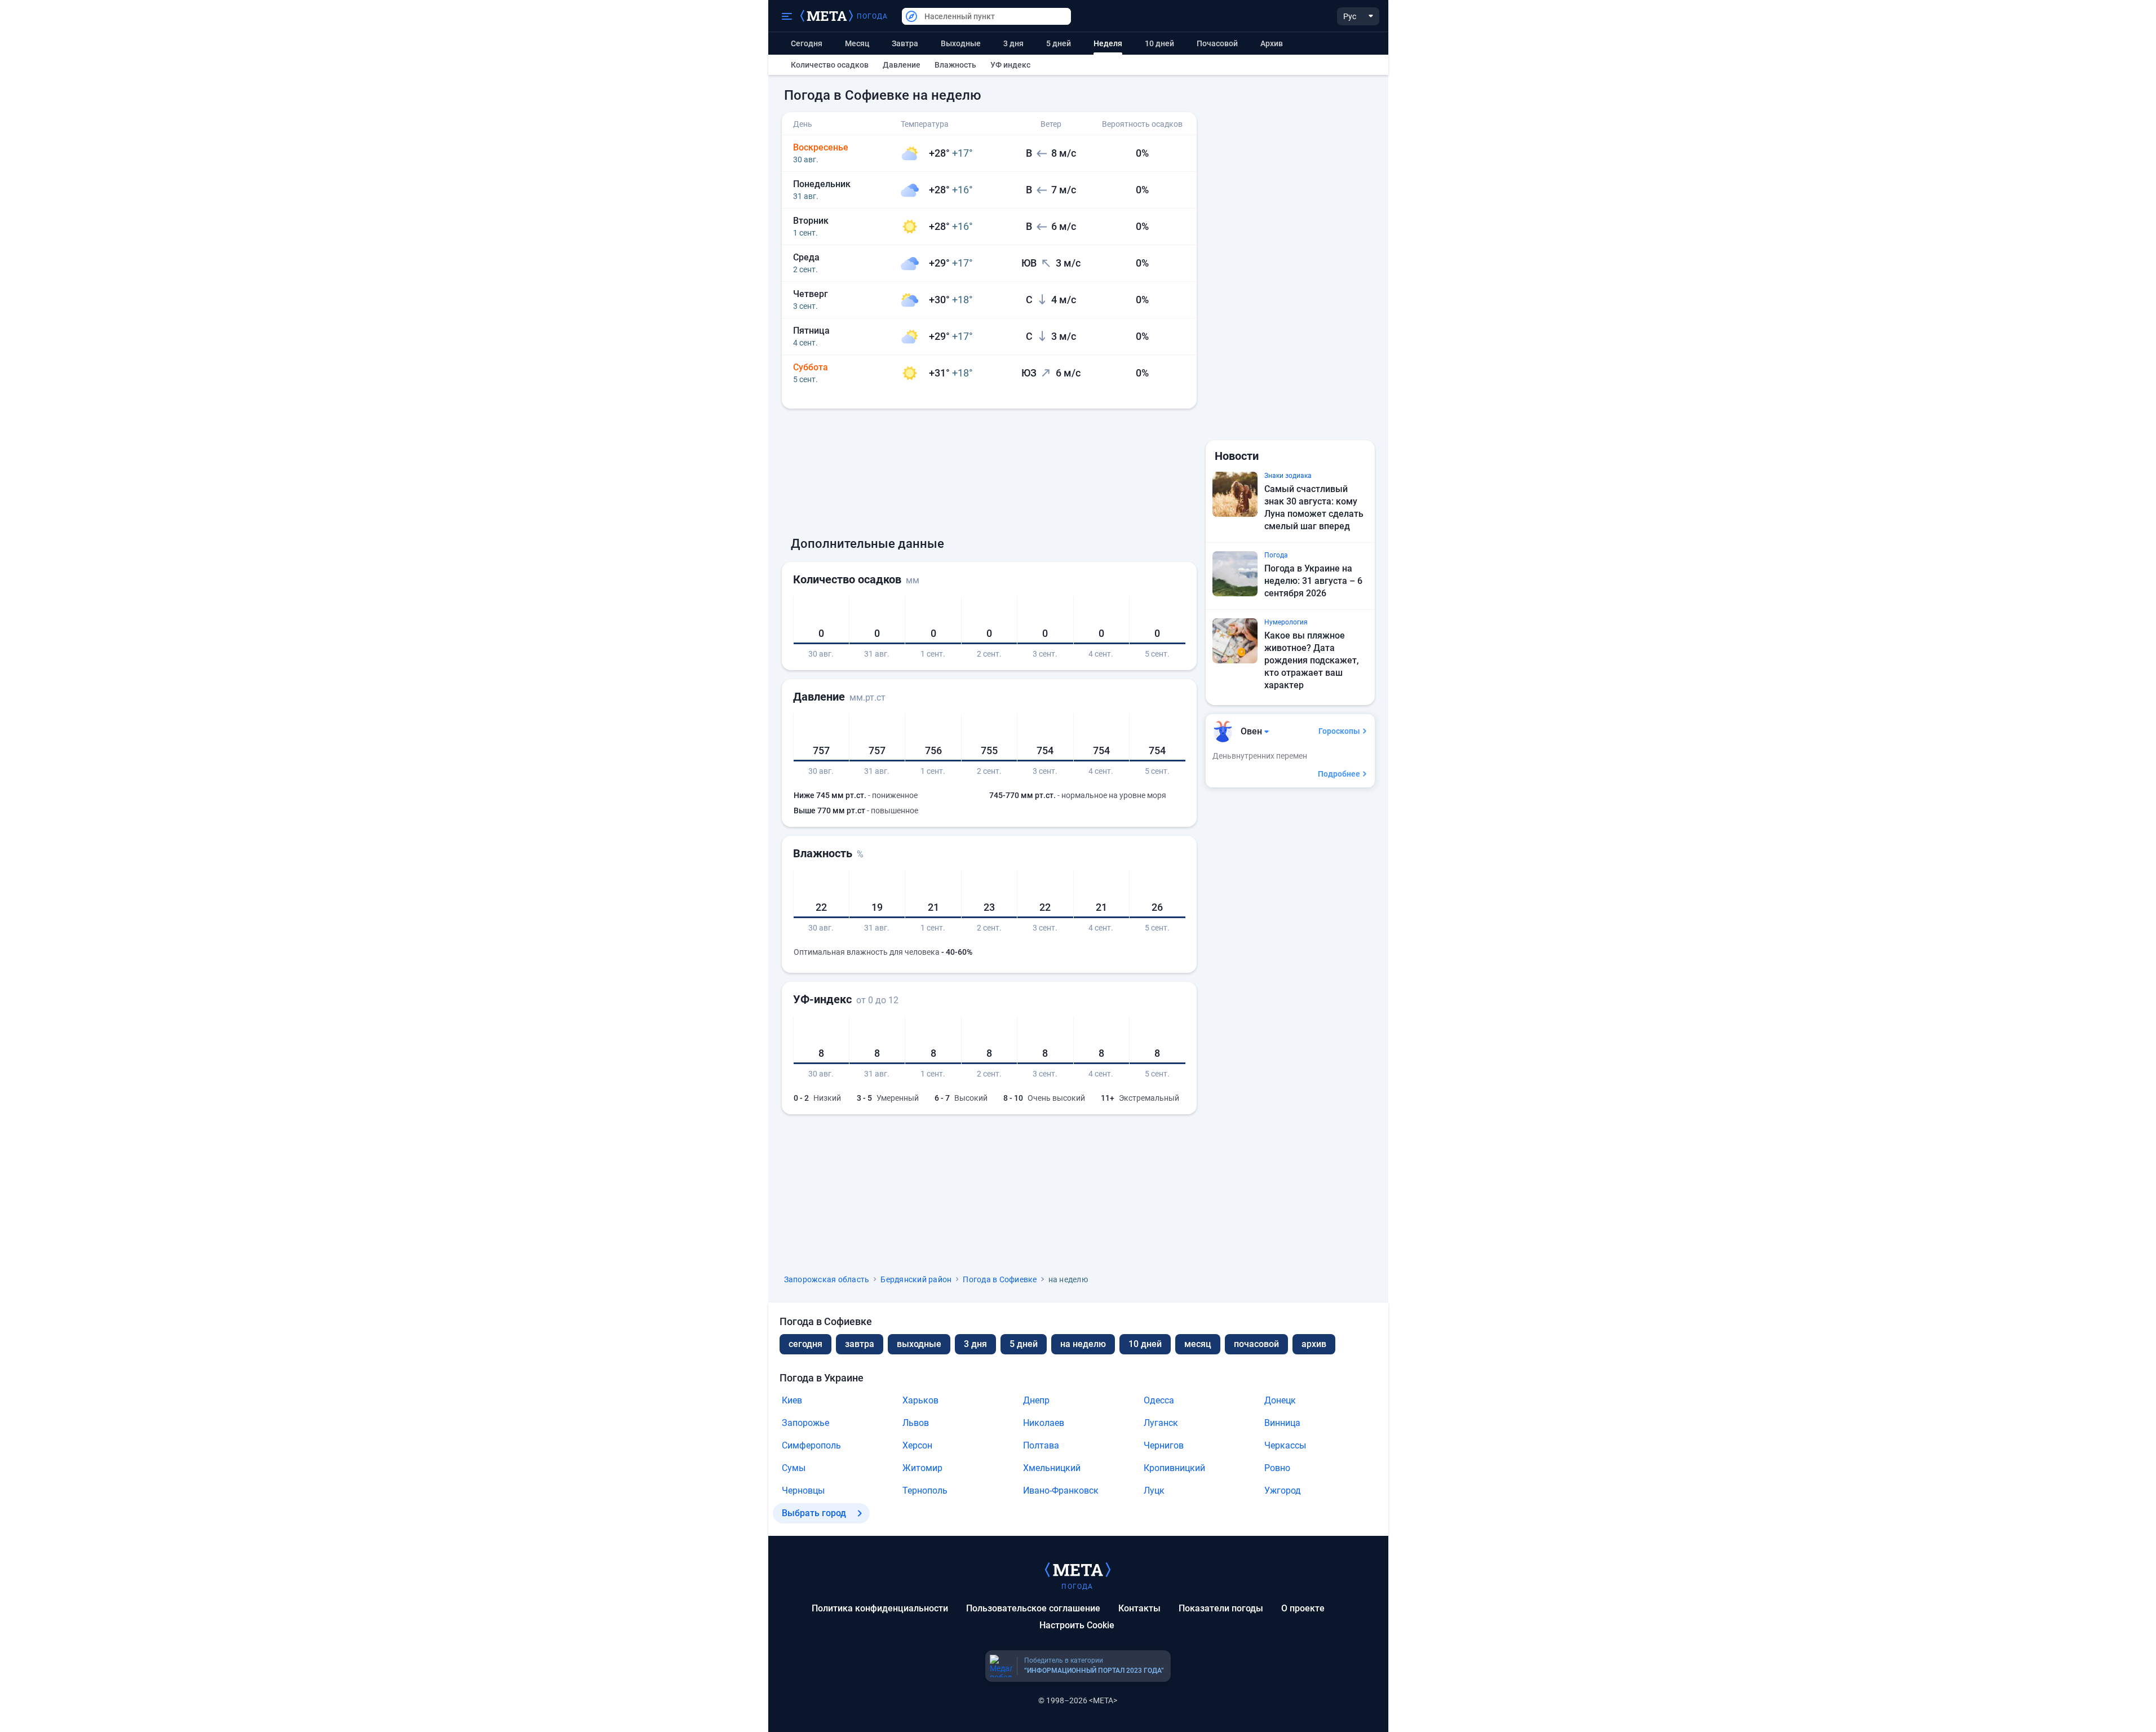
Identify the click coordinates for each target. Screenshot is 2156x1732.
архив (1272, 43)
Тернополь (925, 1490)
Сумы (794, 1468)
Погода (873, 16)
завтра (860, 1344)
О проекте (1303, 1608)
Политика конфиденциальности (880, 1608)
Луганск (1161, 1423)
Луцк (1154, 1490)
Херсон (917, 1445)
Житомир (922, 1468)
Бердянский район (916, 1279)
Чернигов (1164, 1445)
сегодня (805, 1344)
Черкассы (1285, 1445)
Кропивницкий (1174, 1468)
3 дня (1013, 43)
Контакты (1139, 1608)
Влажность (955, 65)
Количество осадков (830, 65)
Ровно (1277, 1468)
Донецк (1280, 1400)
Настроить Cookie (1077, 1625)
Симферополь (811, 1445)
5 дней (1059, 43)
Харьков (920, 1400)
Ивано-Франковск (1061, 1490)
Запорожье (805, 1423)
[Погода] (1078, 1569)
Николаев (1044, 1423)
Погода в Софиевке (1000, 1279)
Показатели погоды (1221, 1608)
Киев (792, 1400)
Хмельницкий (1052, 1468)
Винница (1282, 1423)
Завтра (905, 43)
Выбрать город (814, 1513)
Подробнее (1339, 774)
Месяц (857, 43)
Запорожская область (827, 1279)
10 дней (1159, 43)
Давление (902, 65)
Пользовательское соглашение (1033, 1608)
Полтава (1041, 1445)
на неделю (1083, 1344)
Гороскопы (1339, 731)
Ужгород (1283, 1490)
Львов (916, 1423)
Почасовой (1217, 43)
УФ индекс (1010, 65)
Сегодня (807, 43)
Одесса (1159, 1400)
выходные (961, 43)
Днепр (1036, 1400)
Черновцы (803, 1490)
